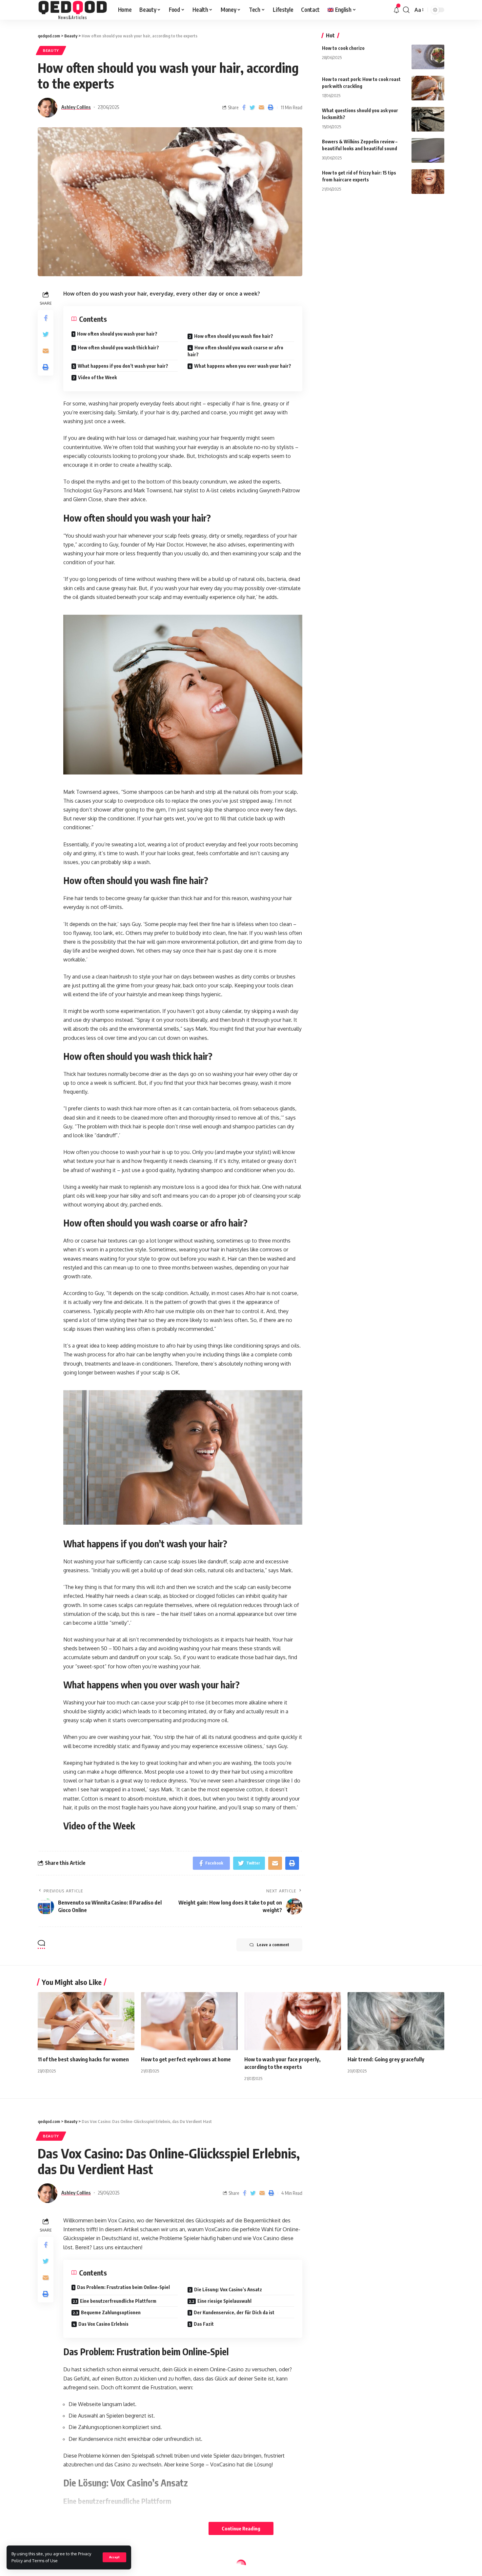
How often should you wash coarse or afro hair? (235, 351)
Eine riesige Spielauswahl (224, 2301)
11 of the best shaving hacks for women (83, 2059)
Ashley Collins (76, 107)
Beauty (51, 50)
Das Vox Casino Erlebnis (103, 2324)
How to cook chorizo (343, 48)
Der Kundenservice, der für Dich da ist (234, 2312)
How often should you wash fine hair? (234, 336)
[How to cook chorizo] (428, 57)
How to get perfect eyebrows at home (186, 2059)
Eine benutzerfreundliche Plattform (118, 2301)
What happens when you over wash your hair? (243, 366)
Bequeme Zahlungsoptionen (111, 2312)
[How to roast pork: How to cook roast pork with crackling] (428, 88)
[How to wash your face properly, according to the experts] (293, 2021)
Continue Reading (241, 2528)
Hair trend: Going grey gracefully (386, 2059)
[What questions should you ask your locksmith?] (428, 119)
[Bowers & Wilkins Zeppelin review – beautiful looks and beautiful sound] (428, 150)
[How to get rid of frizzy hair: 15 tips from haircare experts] (428, 182)
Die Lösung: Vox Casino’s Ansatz (228, 2289)
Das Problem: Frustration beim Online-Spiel (123, 2287)
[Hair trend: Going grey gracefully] (396, 2021)
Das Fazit (204, 2324)
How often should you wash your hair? (117, 334)
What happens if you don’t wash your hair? (123, 366)
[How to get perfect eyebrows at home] (189, 2021)
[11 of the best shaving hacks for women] (86, 2021)
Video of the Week (97, 377)
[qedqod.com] (73, 10)
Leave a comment (273, 1945)
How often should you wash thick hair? (118, 348)
